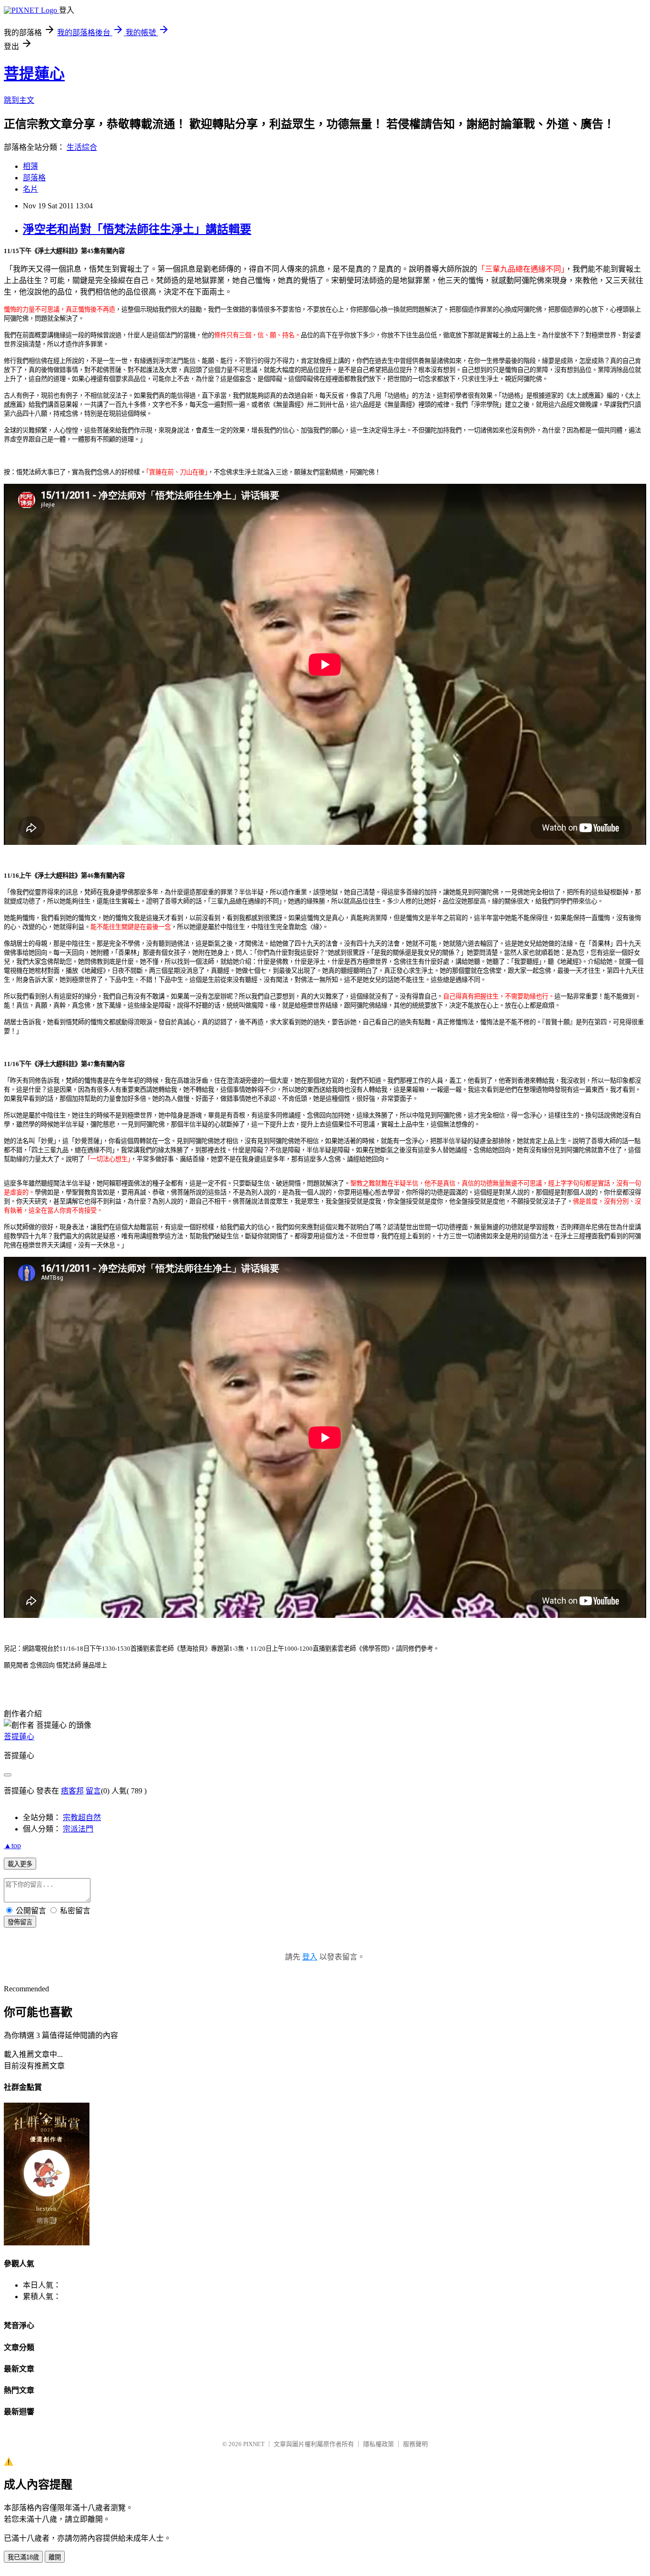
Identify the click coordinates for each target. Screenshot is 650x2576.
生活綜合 (82, 147)
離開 (55, 2557)
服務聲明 (415, 2444)
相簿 (30, 166)
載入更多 (20, 1864)
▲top (12, 1846)
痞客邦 (72, 1791)
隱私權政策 (379, 2444)
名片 (30, 189)
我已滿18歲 (23, 2557)
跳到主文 (19, 100)
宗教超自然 (82, 1817)
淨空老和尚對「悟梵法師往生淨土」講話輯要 (137, 229)
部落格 (34, 178)
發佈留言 (20, 1922)
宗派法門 (78, 1829)
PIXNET (254, 2444)
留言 (93, 1791)
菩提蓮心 (34, 74)
